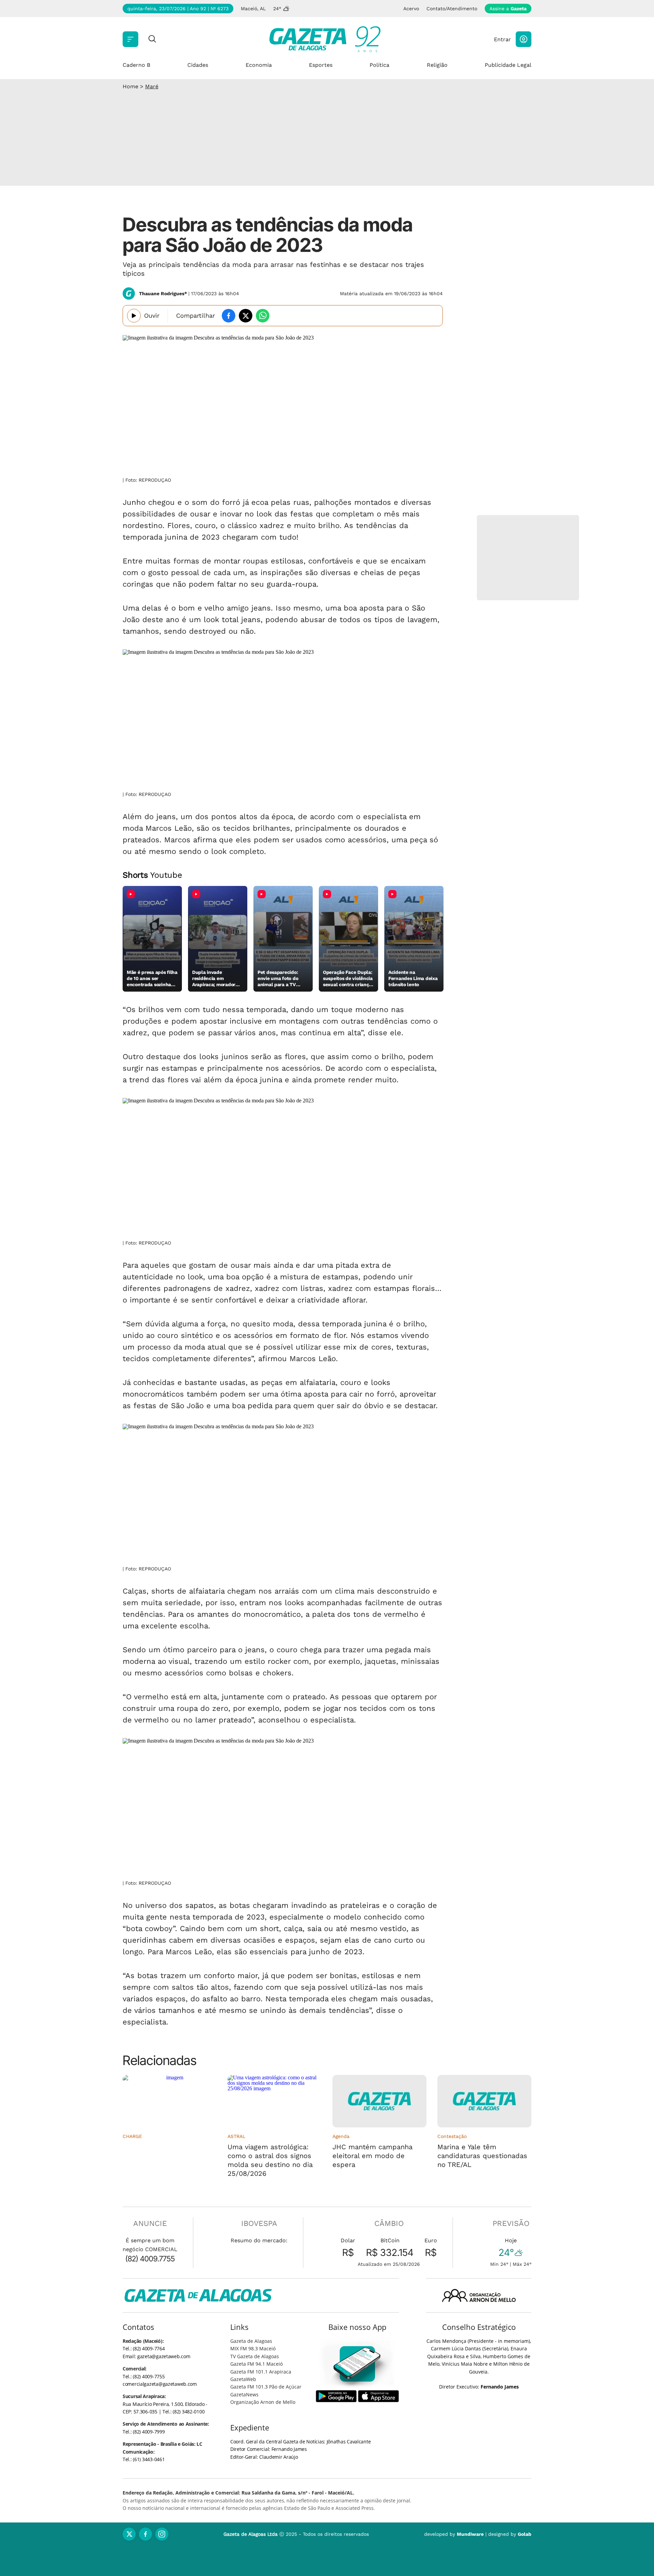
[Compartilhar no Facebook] (229, 316)
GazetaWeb (243, 2379)
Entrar (502, 39)
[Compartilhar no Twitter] (246, 316)
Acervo (411, 9)
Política (379, 65)
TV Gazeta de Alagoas (255, 2356)
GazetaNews (244, 2394)
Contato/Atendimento (452, 9)
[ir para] (357, 2364)
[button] (524, 39)
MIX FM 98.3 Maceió (253, 2348)
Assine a (508, 9)
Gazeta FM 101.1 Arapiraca (261, 2372)
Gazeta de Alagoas (251, 2341)
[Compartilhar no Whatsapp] (263, 316)
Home (130, 86)
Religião (437, 65)
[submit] (152, 39)
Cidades (198, 65)
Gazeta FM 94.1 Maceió (256, 2364)
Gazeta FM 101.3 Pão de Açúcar (266, 2387)
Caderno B (136, 65)
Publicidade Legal (508, 65)
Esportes (321, 65)
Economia (259, 65)
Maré (152, 86)
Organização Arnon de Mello (263, 2402)
